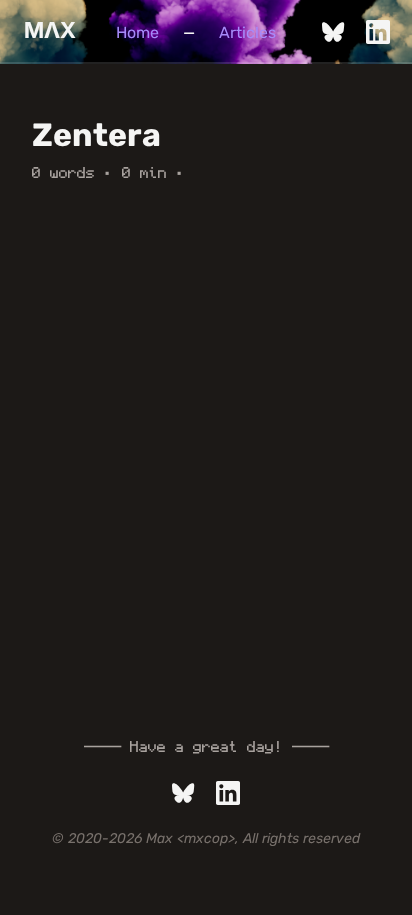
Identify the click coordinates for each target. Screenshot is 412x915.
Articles (247, 32)
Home (137, 32)
